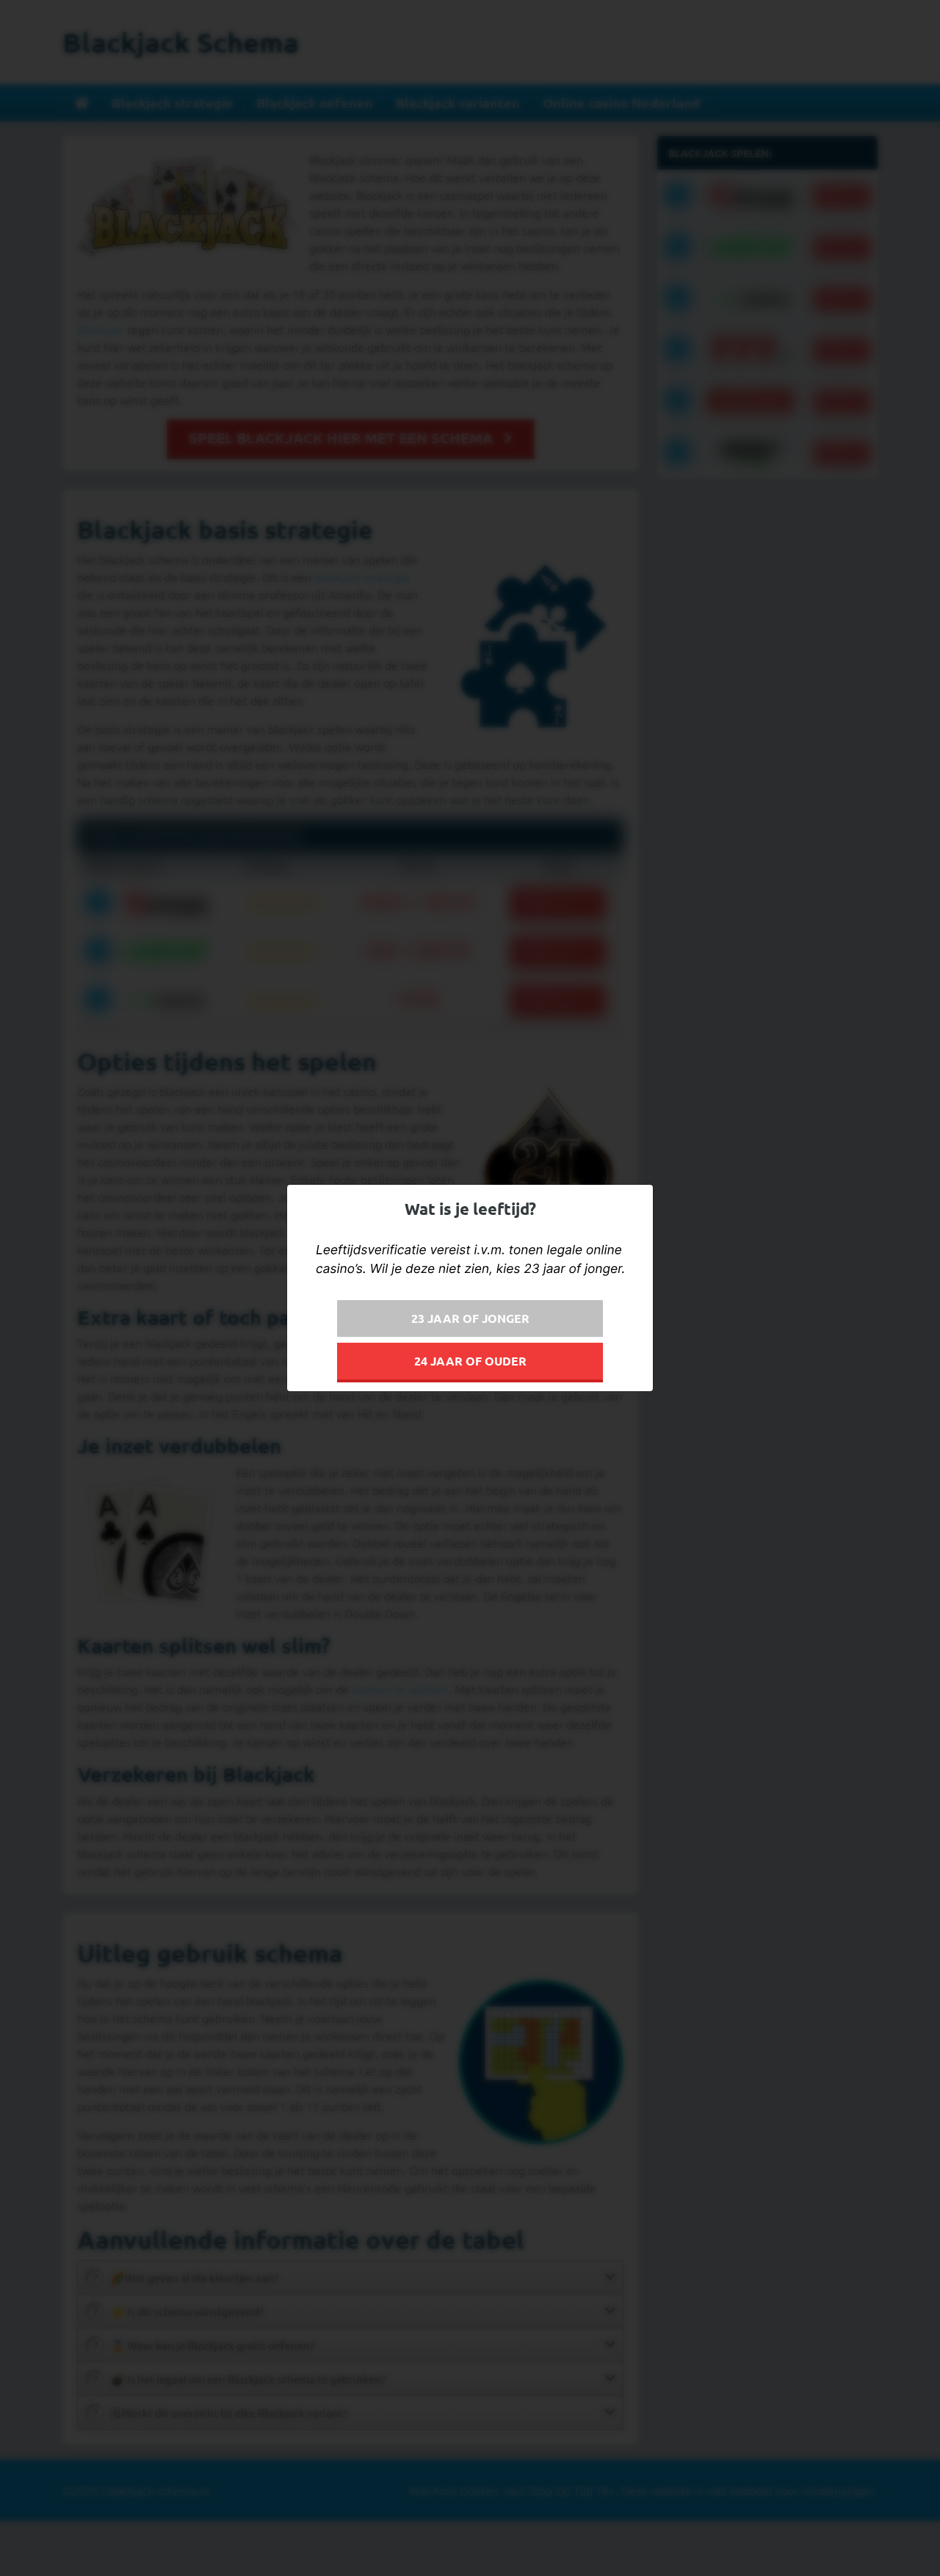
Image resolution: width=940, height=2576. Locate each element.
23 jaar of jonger (470, 1318)
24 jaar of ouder (470, 1361)
